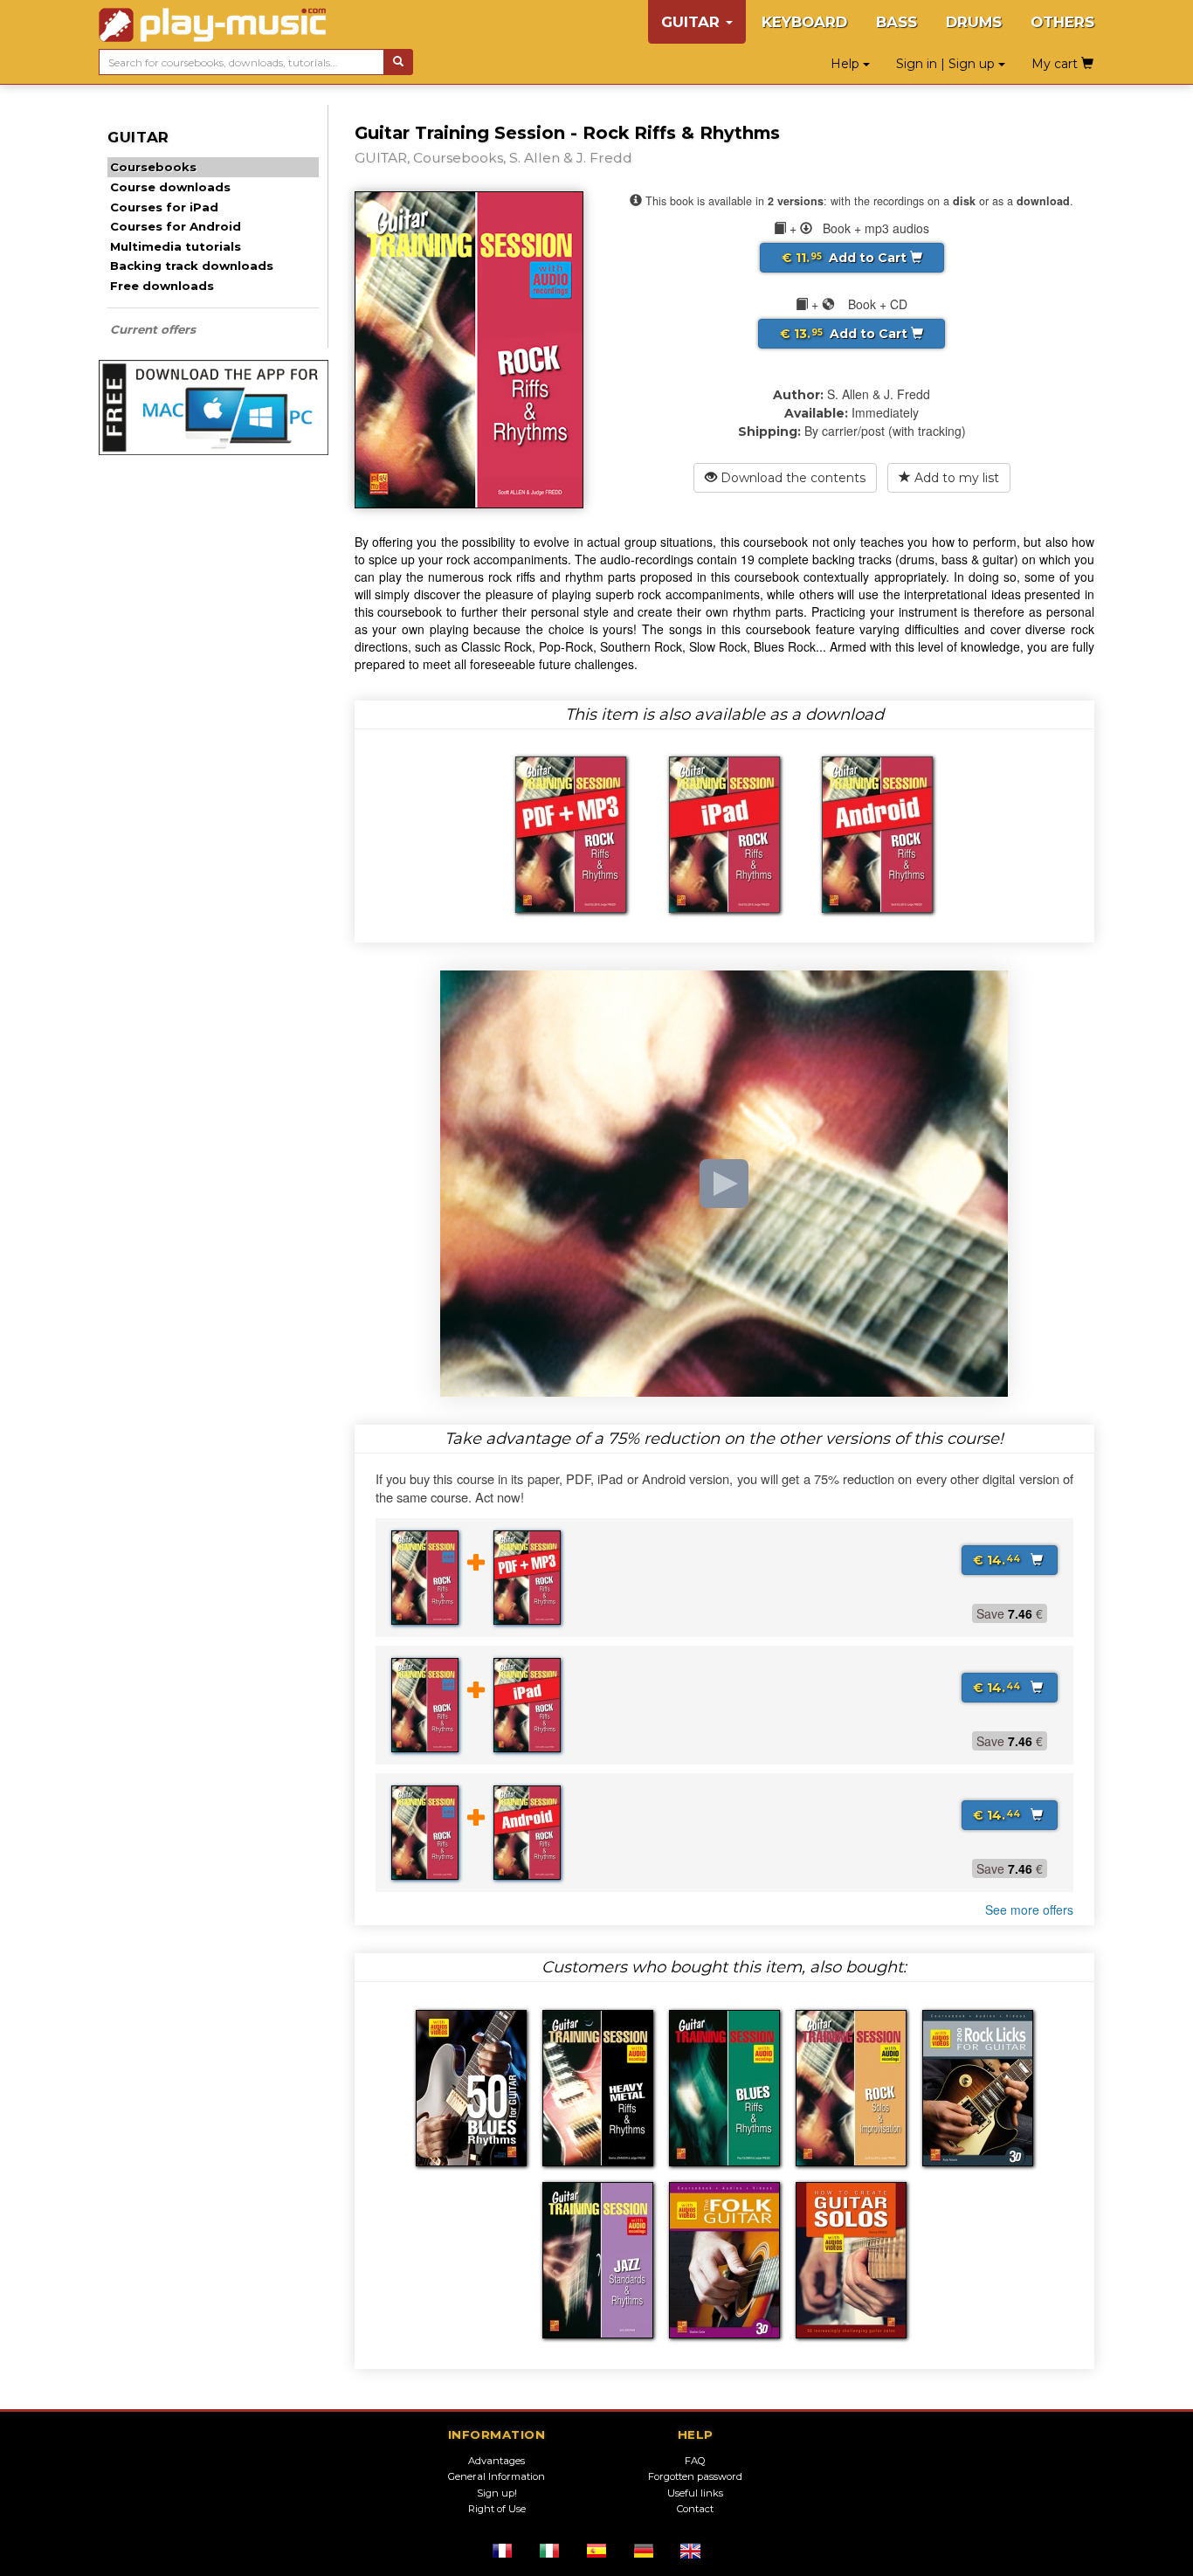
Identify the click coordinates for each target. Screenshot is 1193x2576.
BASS (896, 22)
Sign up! (497, 2493)
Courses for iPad (164, 207)
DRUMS (974, 22)
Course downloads (170, 187)
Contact (695, 2509)
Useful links (695, 2493)
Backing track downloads (192, 266)
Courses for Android (176, 226)
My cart (1056, 64)
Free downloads (162, 286)
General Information (497, 2476)
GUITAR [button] (693, 22)
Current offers (153, 329)
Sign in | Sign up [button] (947, 64)
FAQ (695, 2461)
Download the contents (791, 478)
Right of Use (497, 2509)
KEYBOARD (804, 22)
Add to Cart (846, 258)
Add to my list (955, 478)
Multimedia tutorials (176, 246)
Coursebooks (153, 167)
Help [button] (847, 64)
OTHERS (1062, 22)
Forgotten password (695, 2476)
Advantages (497, 2461)
